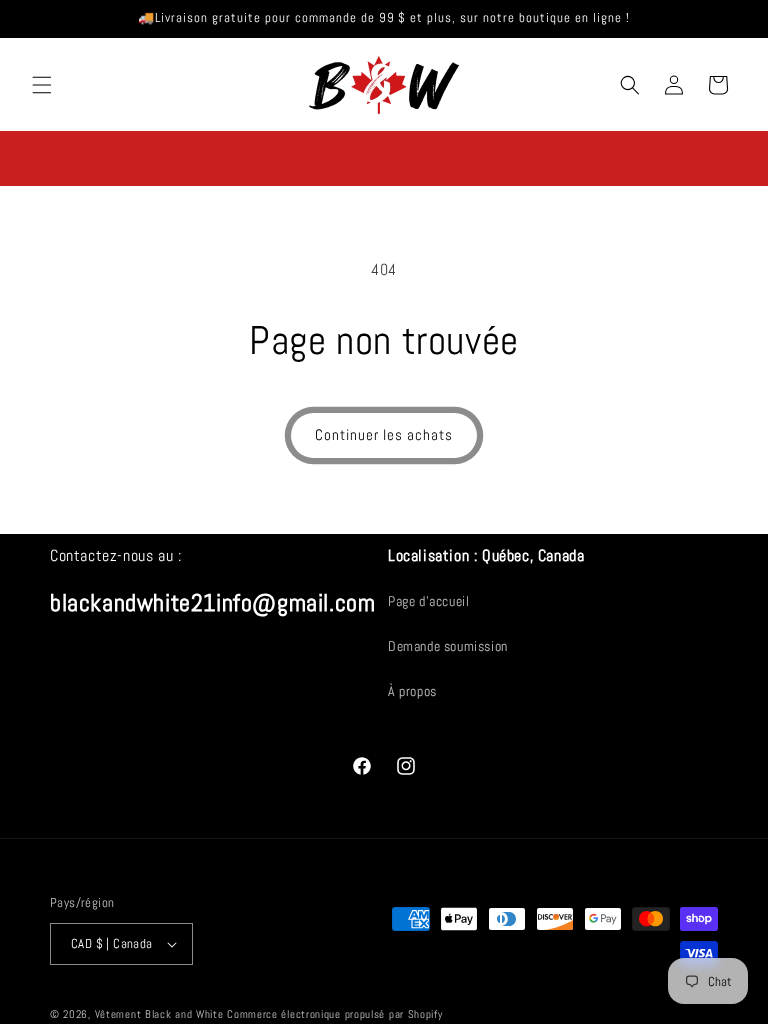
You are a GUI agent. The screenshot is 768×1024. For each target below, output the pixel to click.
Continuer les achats (384, 434)
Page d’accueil (428, 601)
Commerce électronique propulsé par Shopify (334, 1014)
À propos (412, 691)
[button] (42, 85)
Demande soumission (448, 646)
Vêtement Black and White (161, 1014)
